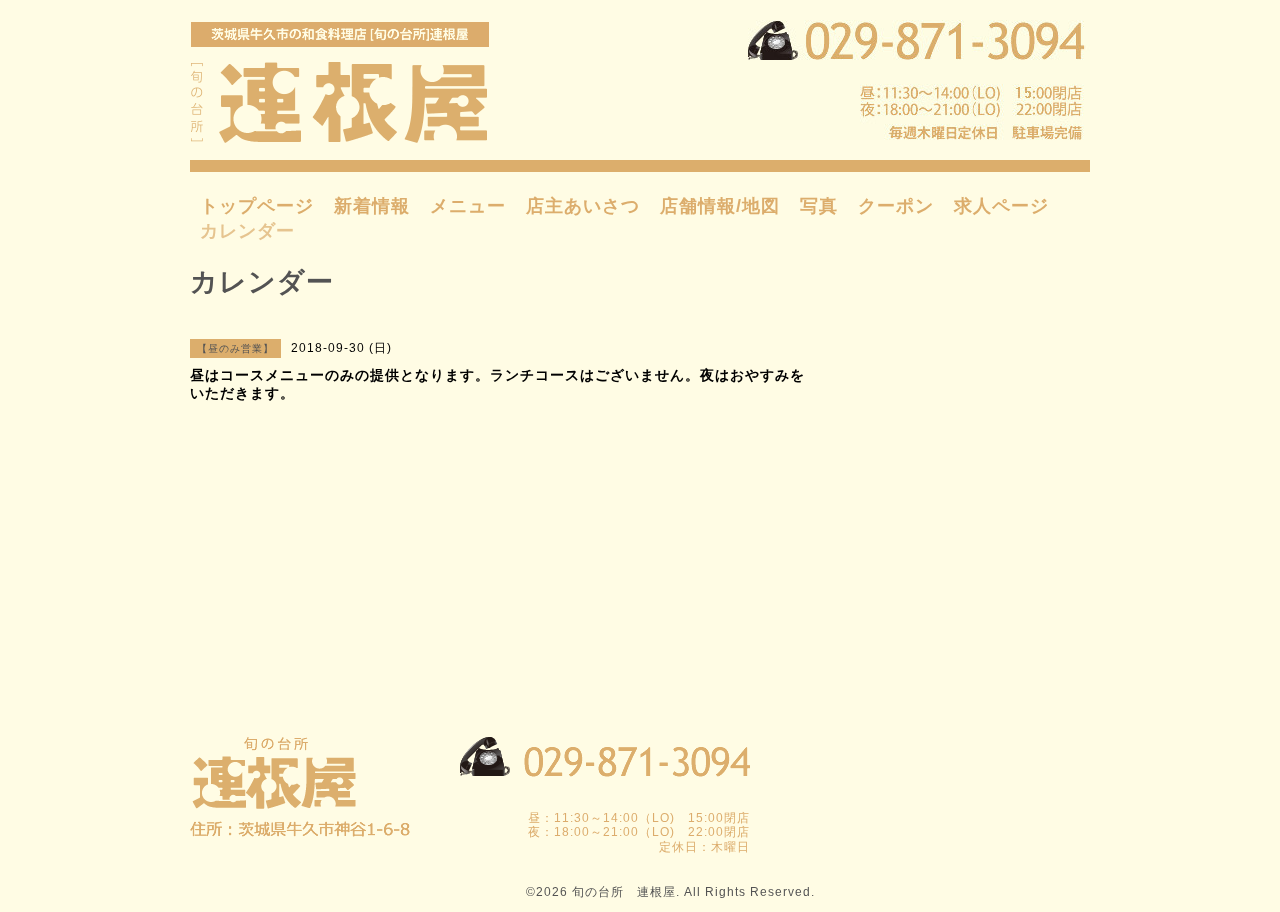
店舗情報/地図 (720, 206)
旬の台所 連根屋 (624, 892)
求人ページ (1001, 206)
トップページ (257, 206)
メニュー (468, 206)
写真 (819, 206)
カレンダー (247, 231)
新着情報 (372, 206)
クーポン (896, 206)
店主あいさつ (583, 206)
